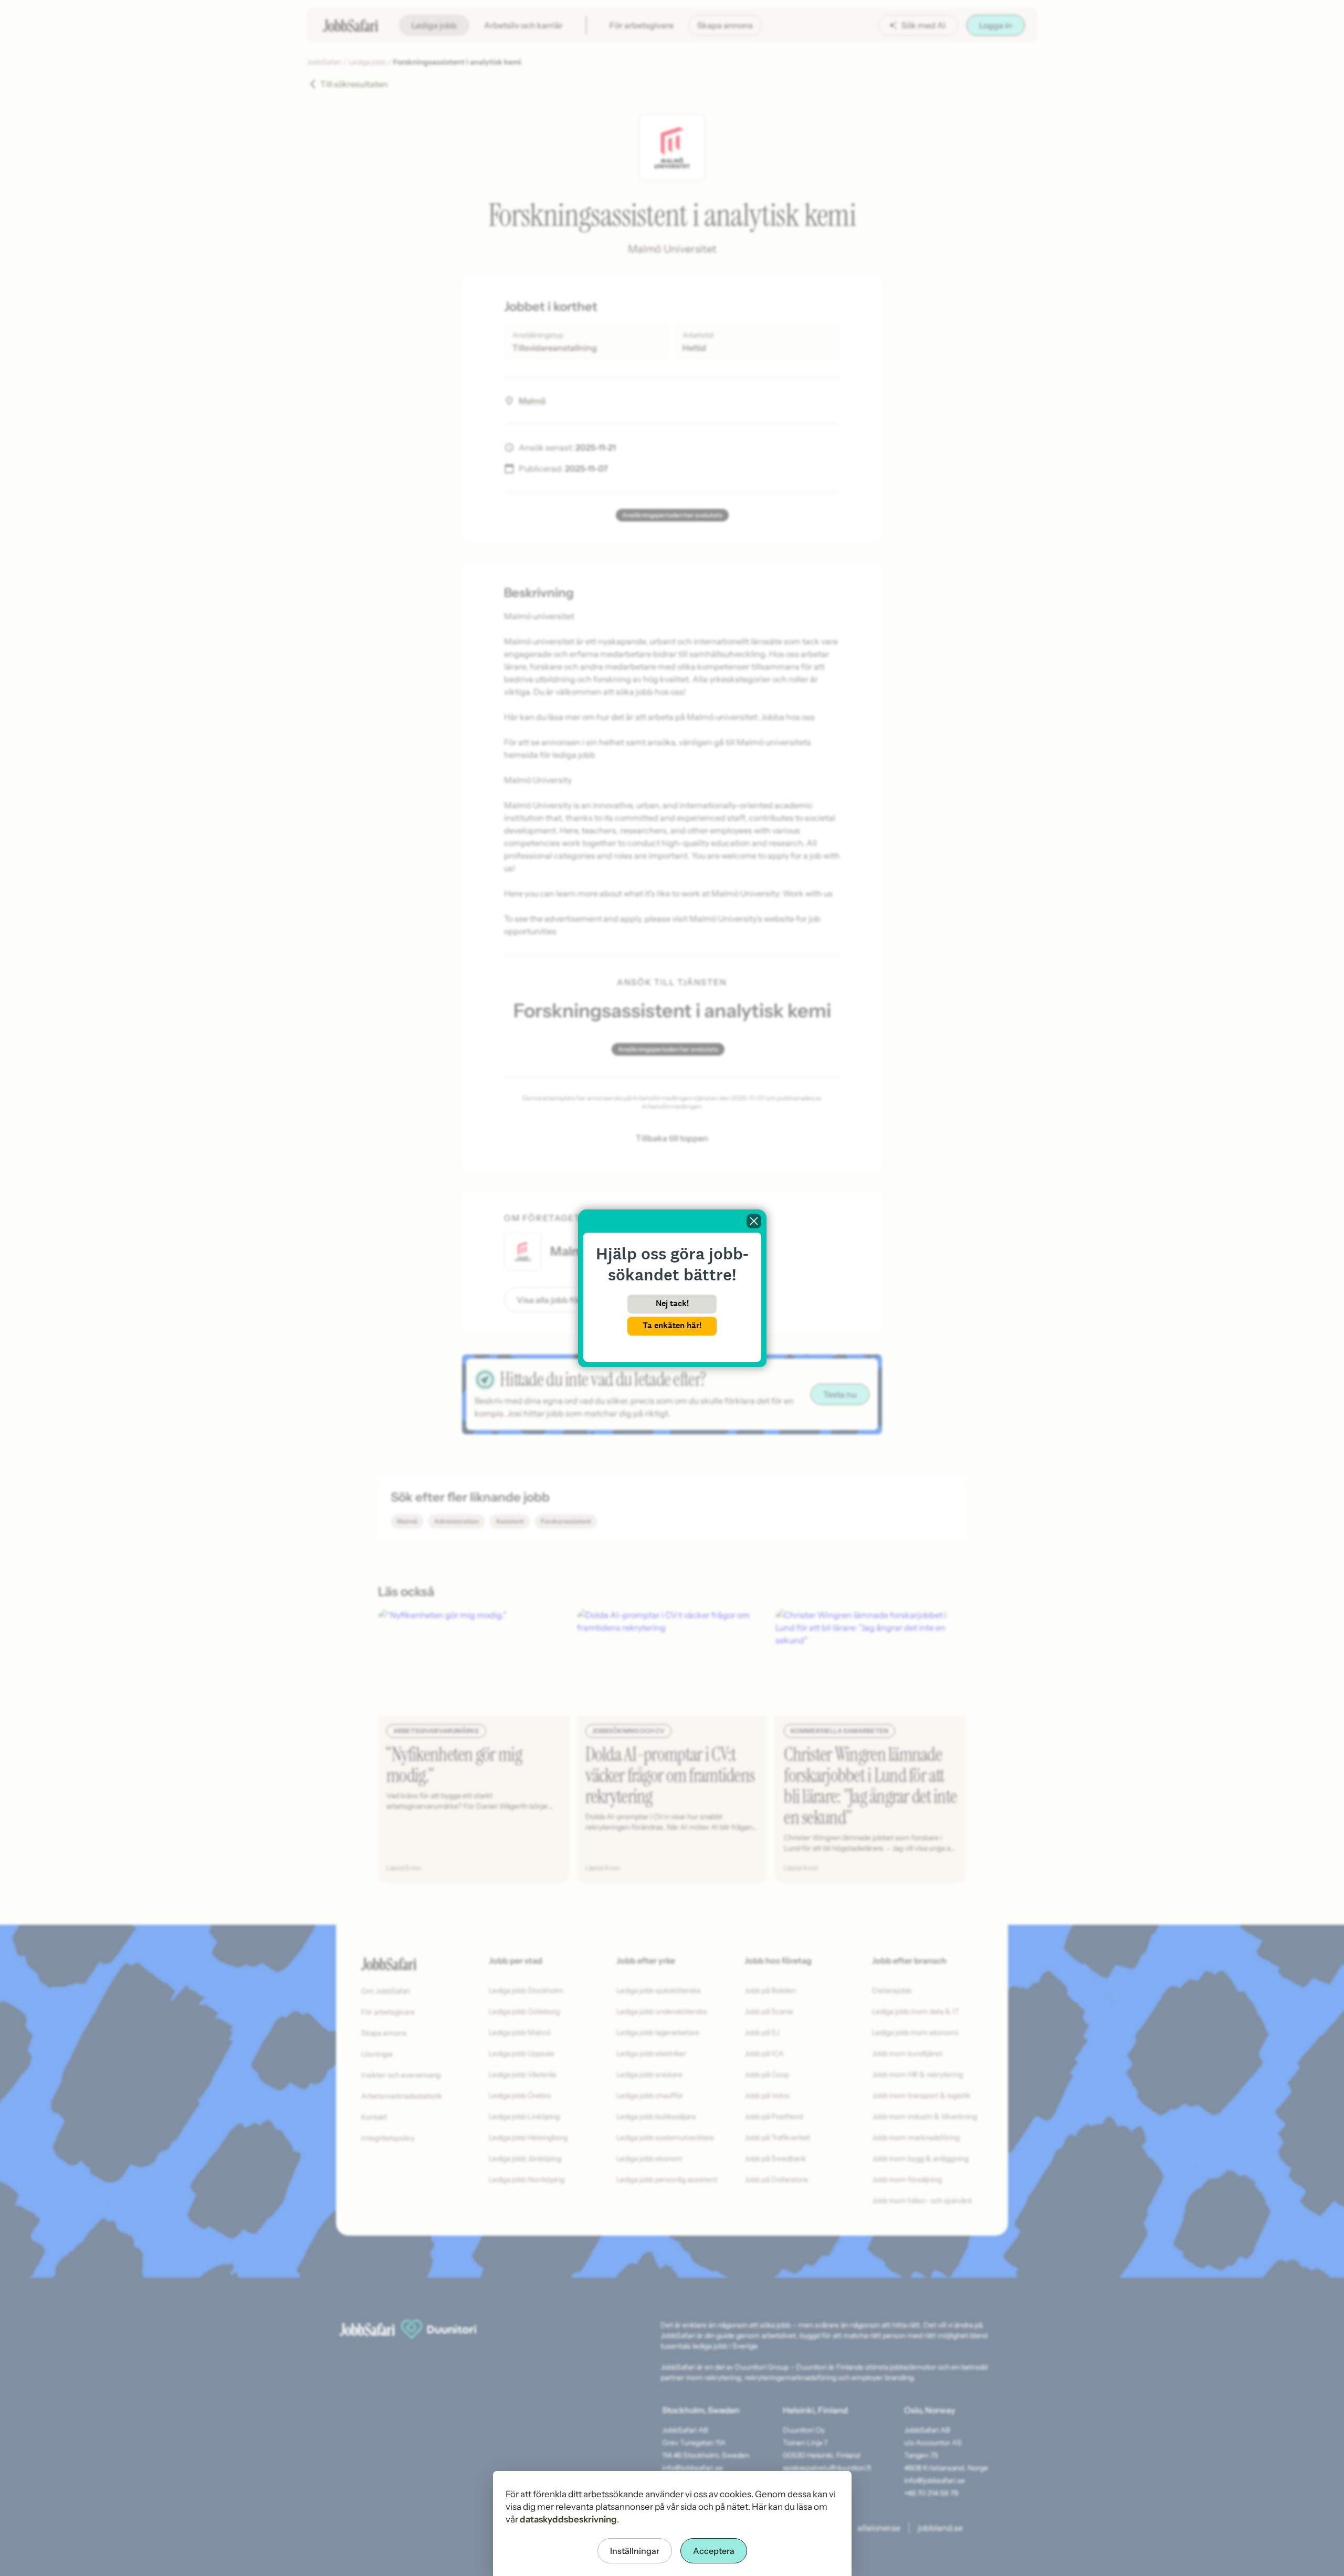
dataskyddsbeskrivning (568, 2519)
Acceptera (714, 2551)
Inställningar (635, 2551)
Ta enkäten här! (672, 1325)
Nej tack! (672, 1303)
